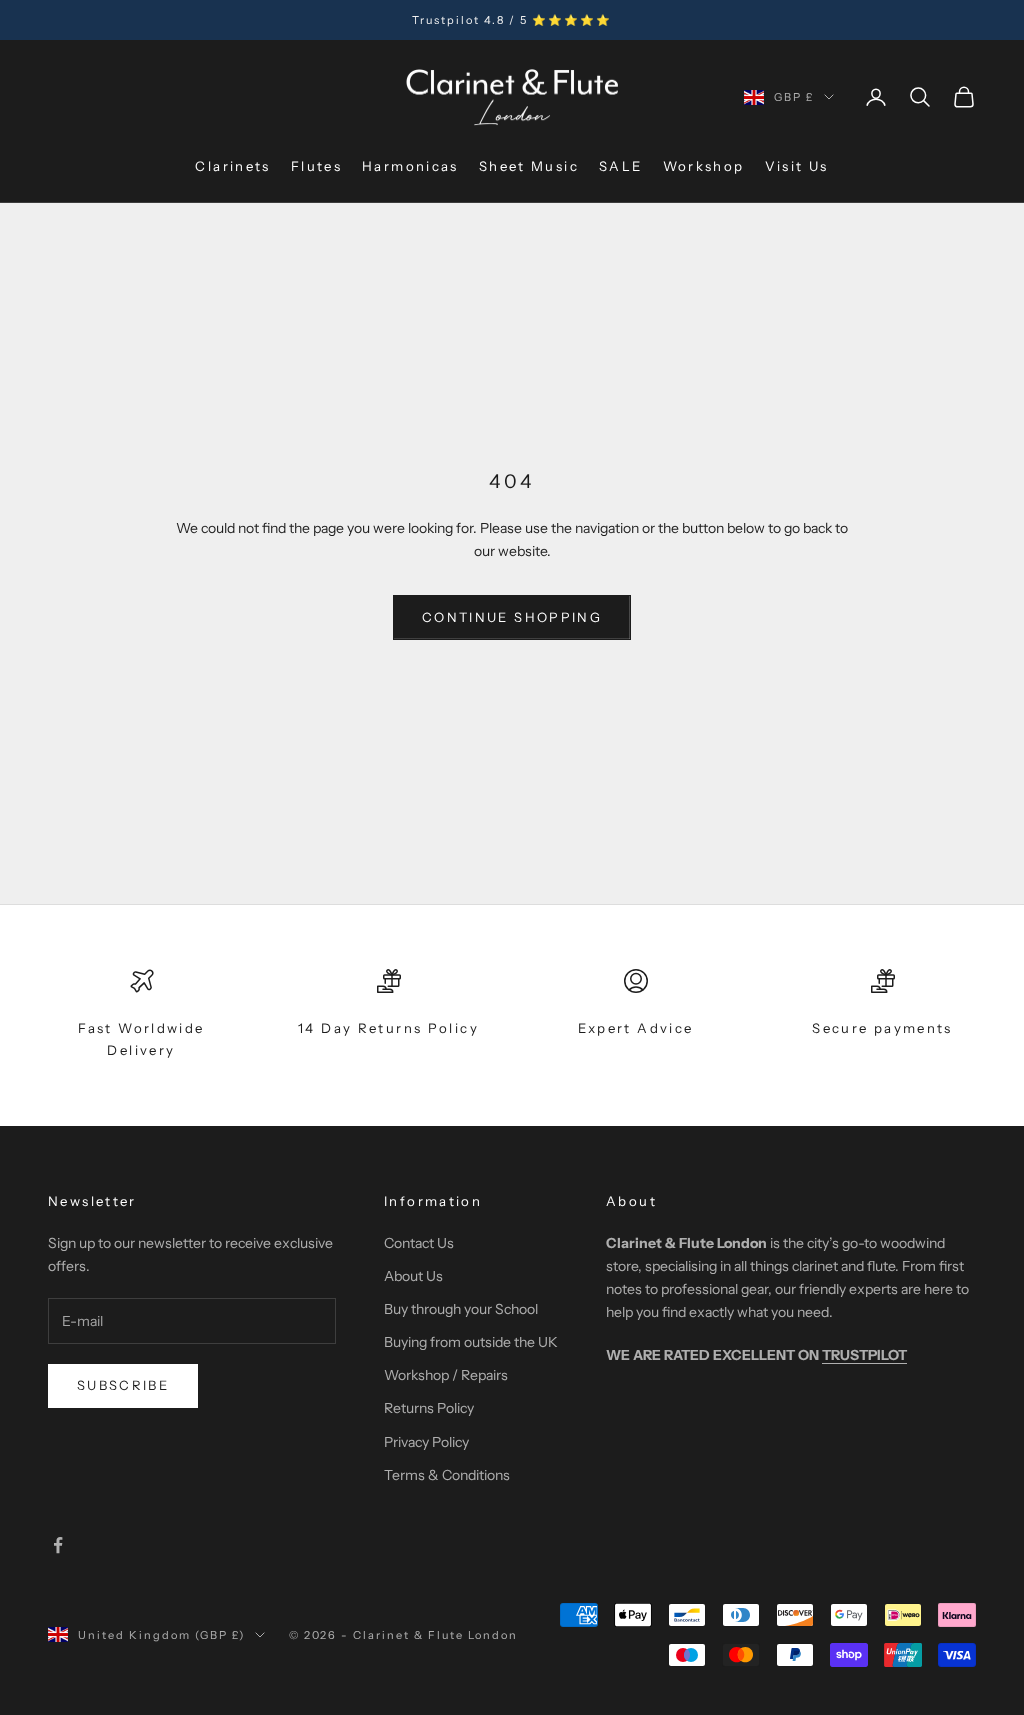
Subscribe (123, 1385)
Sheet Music (529, 166)
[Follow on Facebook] (58, 1545)
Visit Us (797, 166)
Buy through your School (461, 1309)
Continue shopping (512, 617)
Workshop (704, 166)
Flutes (316, 166)
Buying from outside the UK (471, 1342)
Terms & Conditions (447, 1475)
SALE (621, 166)
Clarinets (232, 166)
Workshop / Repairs (446, 1375)
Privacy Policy (426, 1442)
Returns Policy (429, 1408)
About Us (413, 1276)
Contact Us (419, 1243)
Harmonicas (410, 166)
